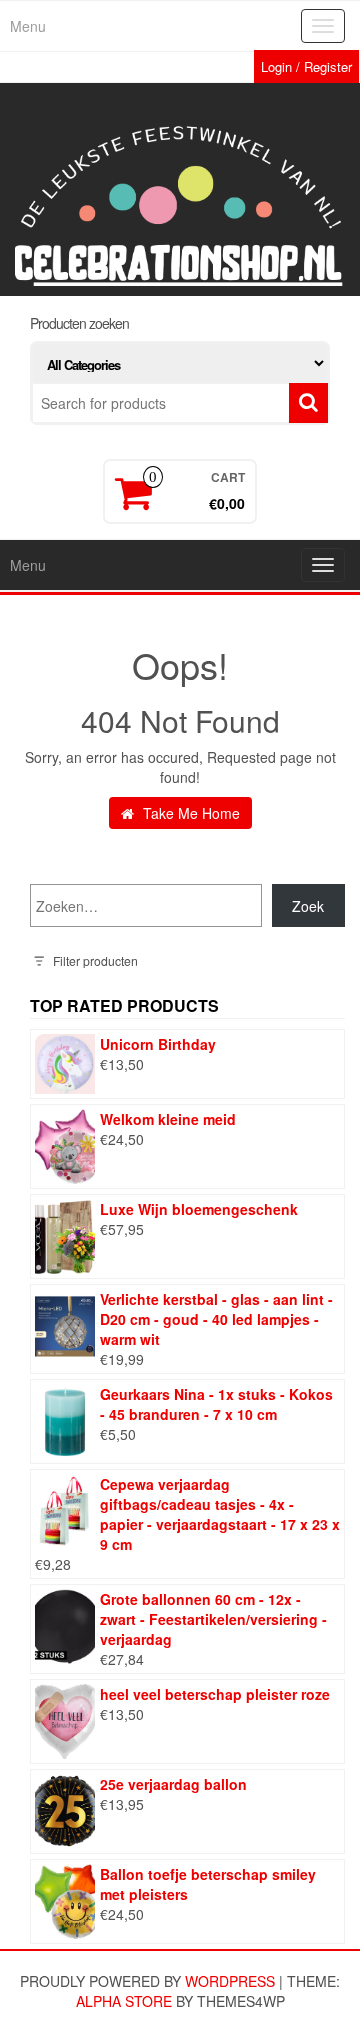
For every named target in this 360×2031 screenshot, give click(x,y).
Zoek (308, 906)
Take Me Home (189, 813)
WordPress (230, 1981)
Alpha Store (124, 2001)
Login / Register (306, 66)
